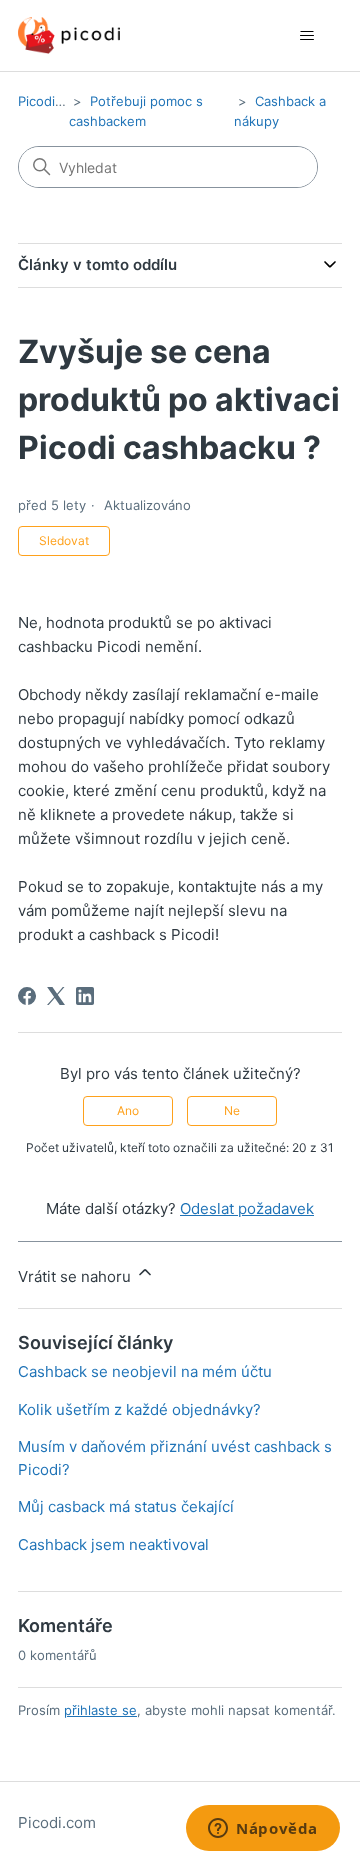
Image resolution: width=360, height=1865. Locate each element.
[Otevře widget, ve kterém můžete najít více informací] (263, 1830)
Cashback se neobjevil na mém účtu (145, 1371)
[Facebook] (27, 996)
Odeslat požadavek (247, 1208)
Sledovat (64, 540)
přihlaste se (100, 1710)
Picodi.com (51, 101)
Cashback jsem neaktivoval (113, 1544)
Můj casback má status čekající (126, 1506)
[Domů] (69, 35)
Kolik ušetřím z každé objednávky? (139, 1409)
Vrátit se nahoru (76, 1276)
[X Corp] (56, 996)
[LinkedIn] (85, 996)
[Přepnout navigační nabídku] (306, 36)
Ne (232, 1110)
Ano (128, 1110)
